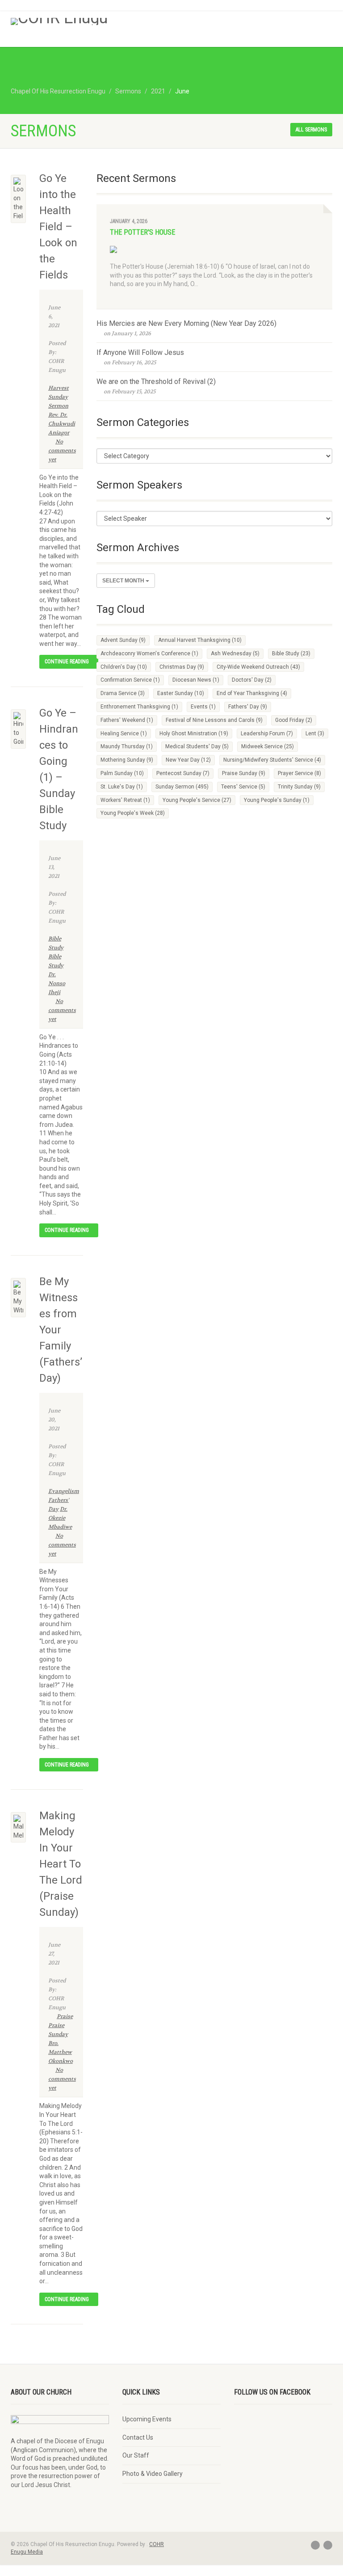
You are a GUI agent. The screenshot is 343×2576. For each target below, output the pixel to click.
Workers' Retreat (125, 800)
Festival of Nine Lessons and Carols (214, 720)
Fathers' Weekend (127, 720)
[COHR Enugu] (88, 21)
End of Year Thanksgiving (252, 693)
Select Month (124, 581)
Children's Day (124, 667)
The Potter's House (142, 232)
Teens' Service (243, 787)
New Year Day (188, 760)
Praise (65, 2016)
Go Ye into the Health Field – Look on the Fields (58, 227)
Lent (315, 734)
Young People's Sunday (277, 800)
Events (203, 707)
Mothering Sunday (127, 760)
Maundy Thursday (127, 746)
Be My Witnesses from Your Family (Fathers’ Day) (61, 1330)
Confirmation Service (130, 680)
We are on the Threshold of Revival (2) (156, 382)
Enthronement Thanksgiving (139, 707)
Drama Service (123, 693)
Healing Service (124, 734)
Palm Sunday (122, 773)
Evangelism (64, 1491)
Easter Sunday (181, 693)
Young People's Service (197, 800)
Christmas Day (182, 667)
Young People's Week (133, 813)
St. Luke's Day (122, 787)
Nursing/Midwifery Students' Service (272, 760)
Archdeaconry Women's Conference (149, 653)
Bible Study (291, 653)
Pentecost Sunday (183, 773)
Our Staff (136, 2455)
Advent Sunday (123, 640)
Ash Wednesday (235, 653)
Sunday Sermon (182, 787)
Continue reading (67, 662)
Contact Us (138, 2437)
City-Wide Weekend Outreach (258, 667)
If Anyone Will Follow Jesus (140, 352)
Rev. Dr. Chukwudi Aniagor (62, 424)
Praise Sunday (244, 773)
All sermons (311, 130)
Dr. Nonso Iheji (57, 983)
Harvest (59, 388)
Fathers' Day (248, 707)
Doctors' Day (252, 680)
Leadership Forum (267, 734)
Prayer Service (299, 773)
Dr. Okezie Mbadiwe (60, 1518)
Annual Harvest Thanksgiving (200, 640)
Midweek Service (268, 746)
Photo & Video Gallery (153, 2474)
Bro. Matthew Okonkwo (61, 2052)
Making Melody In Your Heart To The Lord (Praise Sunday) (61, 1864)
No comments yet (62, 451)
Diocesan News (196, 680)
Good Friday (294, 720)
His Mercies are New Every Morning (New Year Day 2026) (186, 323)
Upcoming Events (147, 2419)
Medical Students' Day (197, 746)
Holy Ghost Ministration (194, 734)
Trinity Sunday (299, 787)
